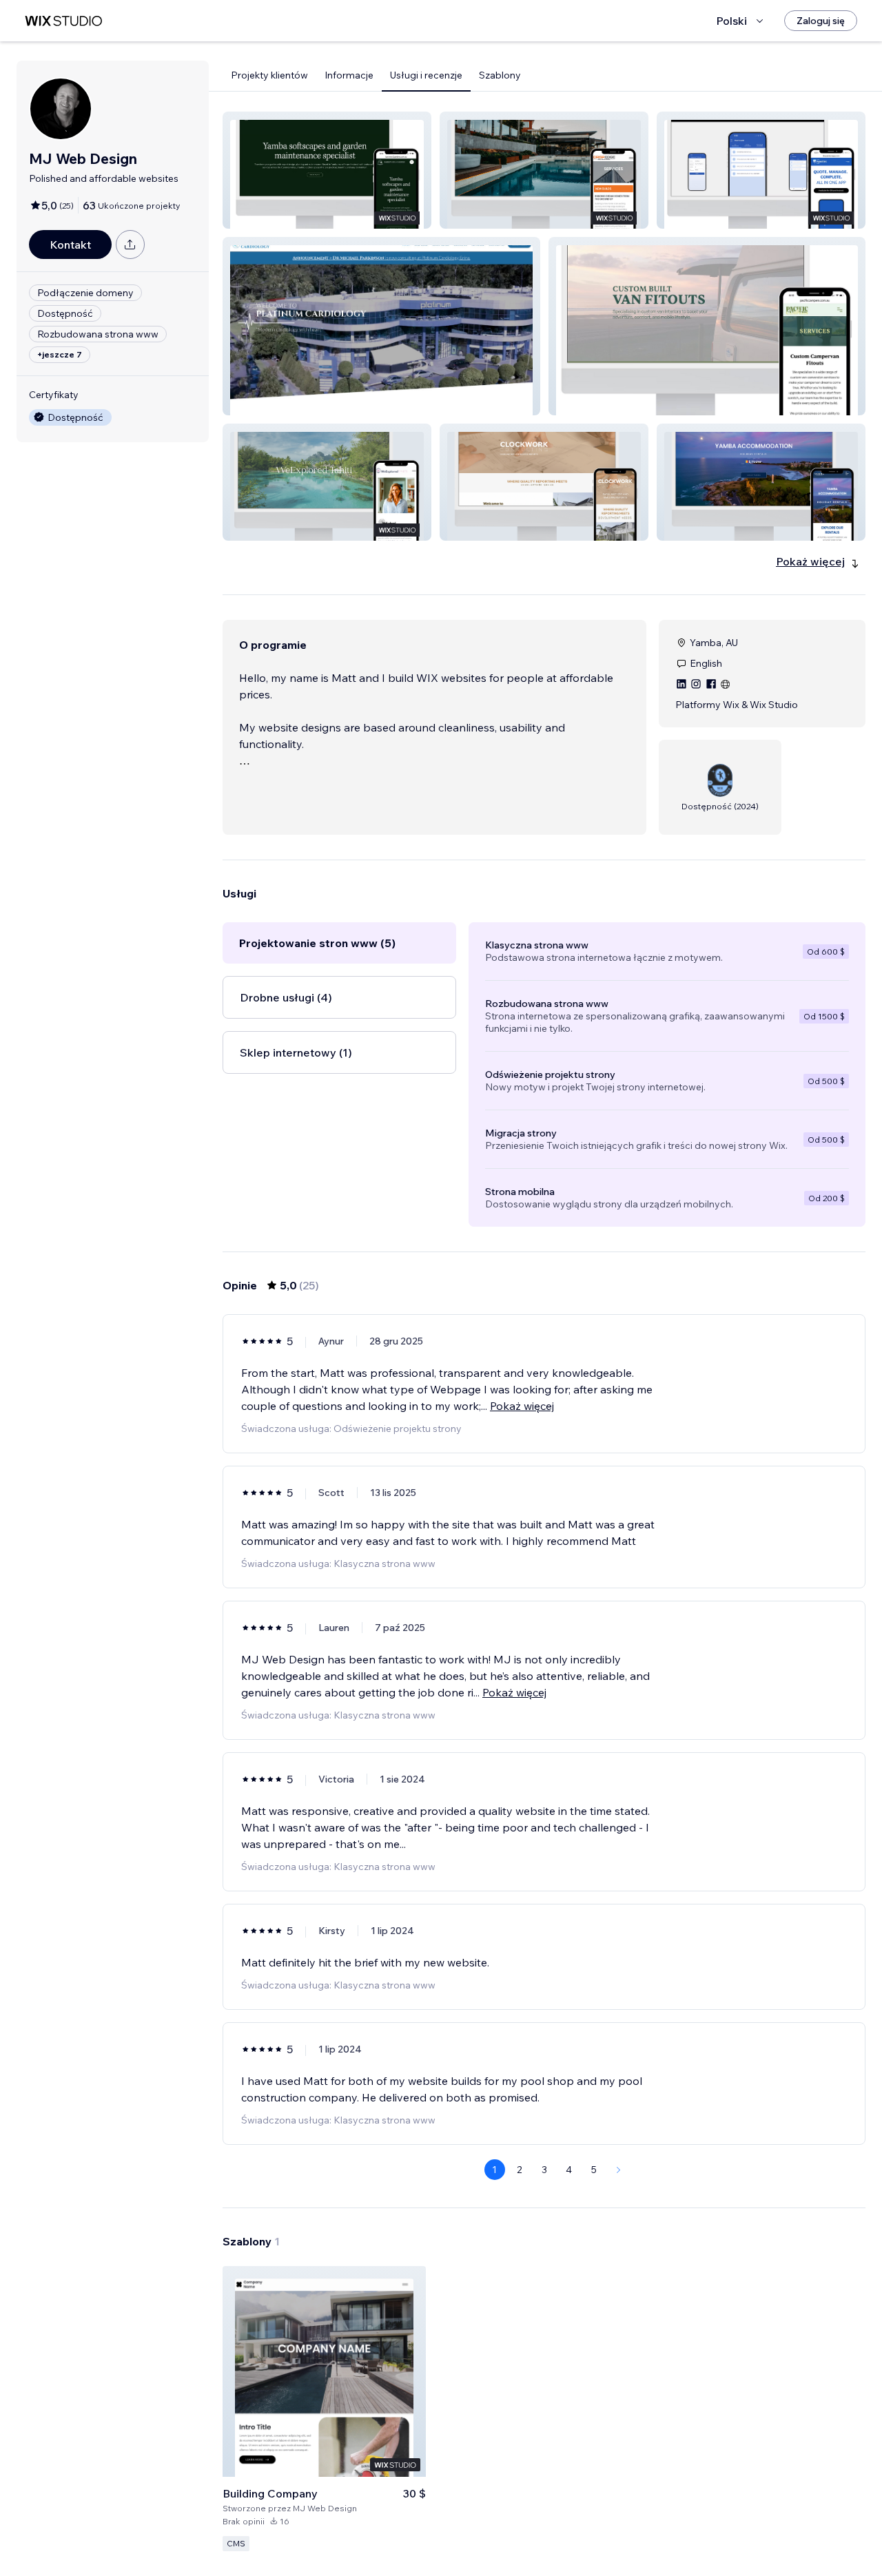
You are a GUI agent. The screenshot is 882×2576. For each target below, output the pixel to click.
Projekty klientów (269, 75)
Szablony (500, 75)
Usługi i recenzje (426, 75)
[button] (327, 170)
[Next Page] (619, 2170)
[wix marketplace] (63, 21)
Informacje (349, 75)
